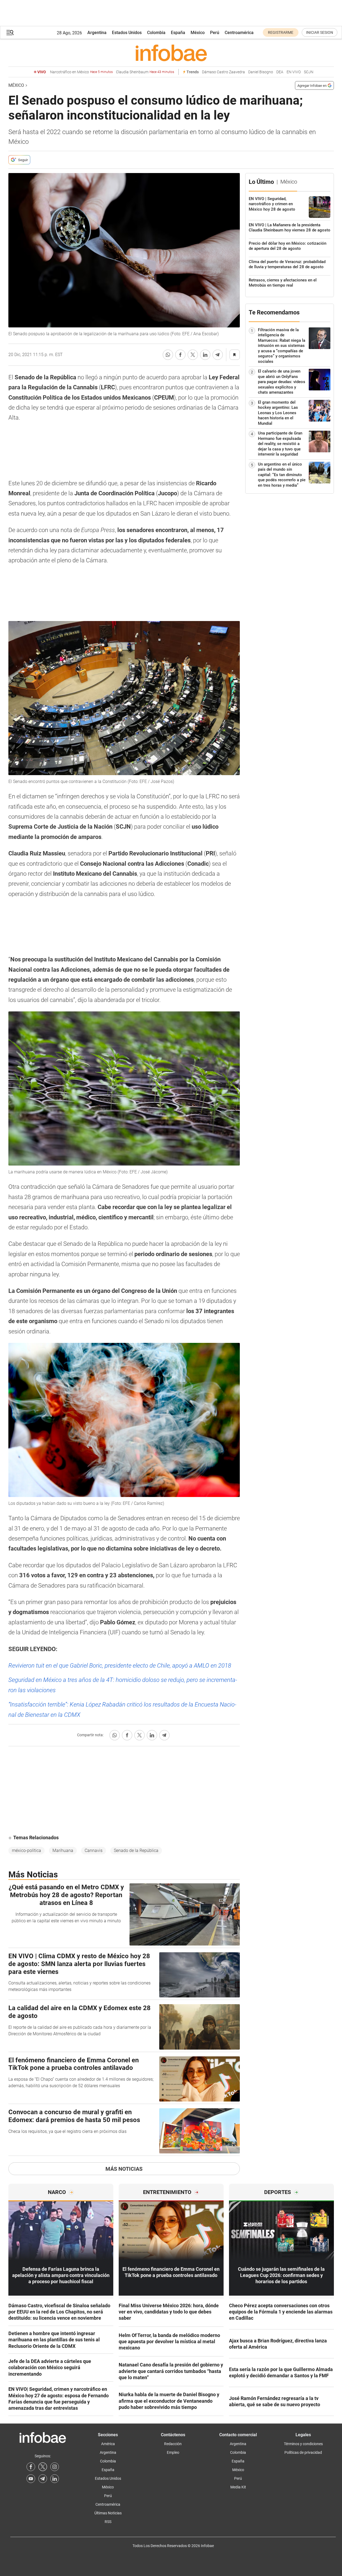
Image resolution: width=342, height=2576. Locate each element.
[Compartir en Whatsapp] (168, 355)
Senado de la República (136, 1850)
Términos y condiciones (303, 2444)
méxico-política (26, 1850)
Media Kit (238, 2487)
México (198, 33)
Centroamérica (239, 33)
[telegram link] (43, 2479)
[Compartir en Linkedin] (205, 355)
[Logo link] (171, 53)
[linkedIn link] (55, 2479)
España (178, 33)
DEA (280, 72)
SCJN (309, 72)
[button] (10, 33)
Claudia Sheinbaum (145, 72)
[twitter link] (43, 2467)
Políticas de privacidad (303, 2452)
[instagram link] (55, 2467)
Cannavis (94, 1850)
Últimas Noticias (108, 2513)
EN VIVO (294, 72)
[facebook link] (31, 2467)
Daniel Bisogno (261, 72)
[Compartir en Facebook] (180, 355)
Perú (215, 33)
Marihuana (63, 1850)
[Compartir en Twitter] (193, 355)
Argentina (97, 33)
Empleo (173, 2452)
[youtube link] (31, 2479)
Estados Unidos (127, 33)
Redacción (173, 2444)
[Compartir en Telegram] (218, 355)
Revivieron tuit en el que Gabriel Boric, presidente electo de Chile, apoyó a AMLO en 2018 (120, 1666)
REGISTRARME (281, 32)
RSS (108, 2522)
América (108, 2444)
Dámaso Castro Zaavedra (223, 72)
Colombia (156, 33)
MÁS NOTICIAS (124, 2169)
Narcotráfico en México (81, 72)
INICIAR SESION (320, 32)
